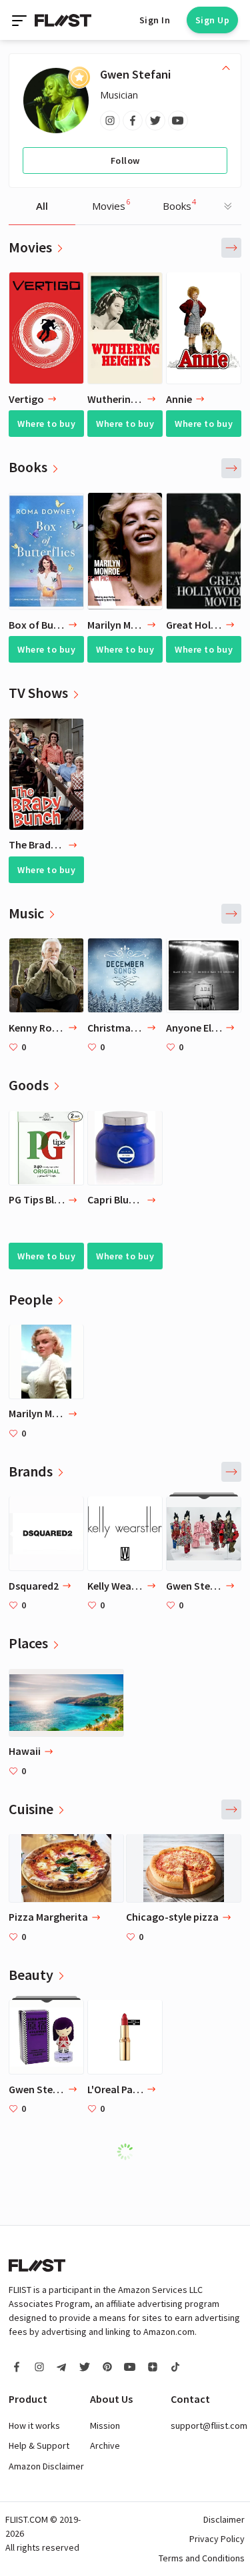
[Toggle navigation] (21, 20)
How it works (34, 2425)
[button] (231, 248)
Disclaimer (224, 2519)
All (42, 206)
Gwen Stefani (135, 74)
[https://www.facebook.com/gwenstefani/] (133, 121)
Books (179, 204)
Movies (111, 204)
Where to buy (46, 424)
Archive (105, 2445)
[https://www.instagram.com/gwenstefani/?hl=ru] (110, 121)
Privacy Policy (217, 2539)
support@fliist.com (209, 2425)
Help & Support (39, 2445)
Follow (125, 161)
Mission (105, 2425)
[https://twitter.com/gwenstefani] (155, 121)
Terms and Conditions (202, 2558)
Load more (132, 2152)
